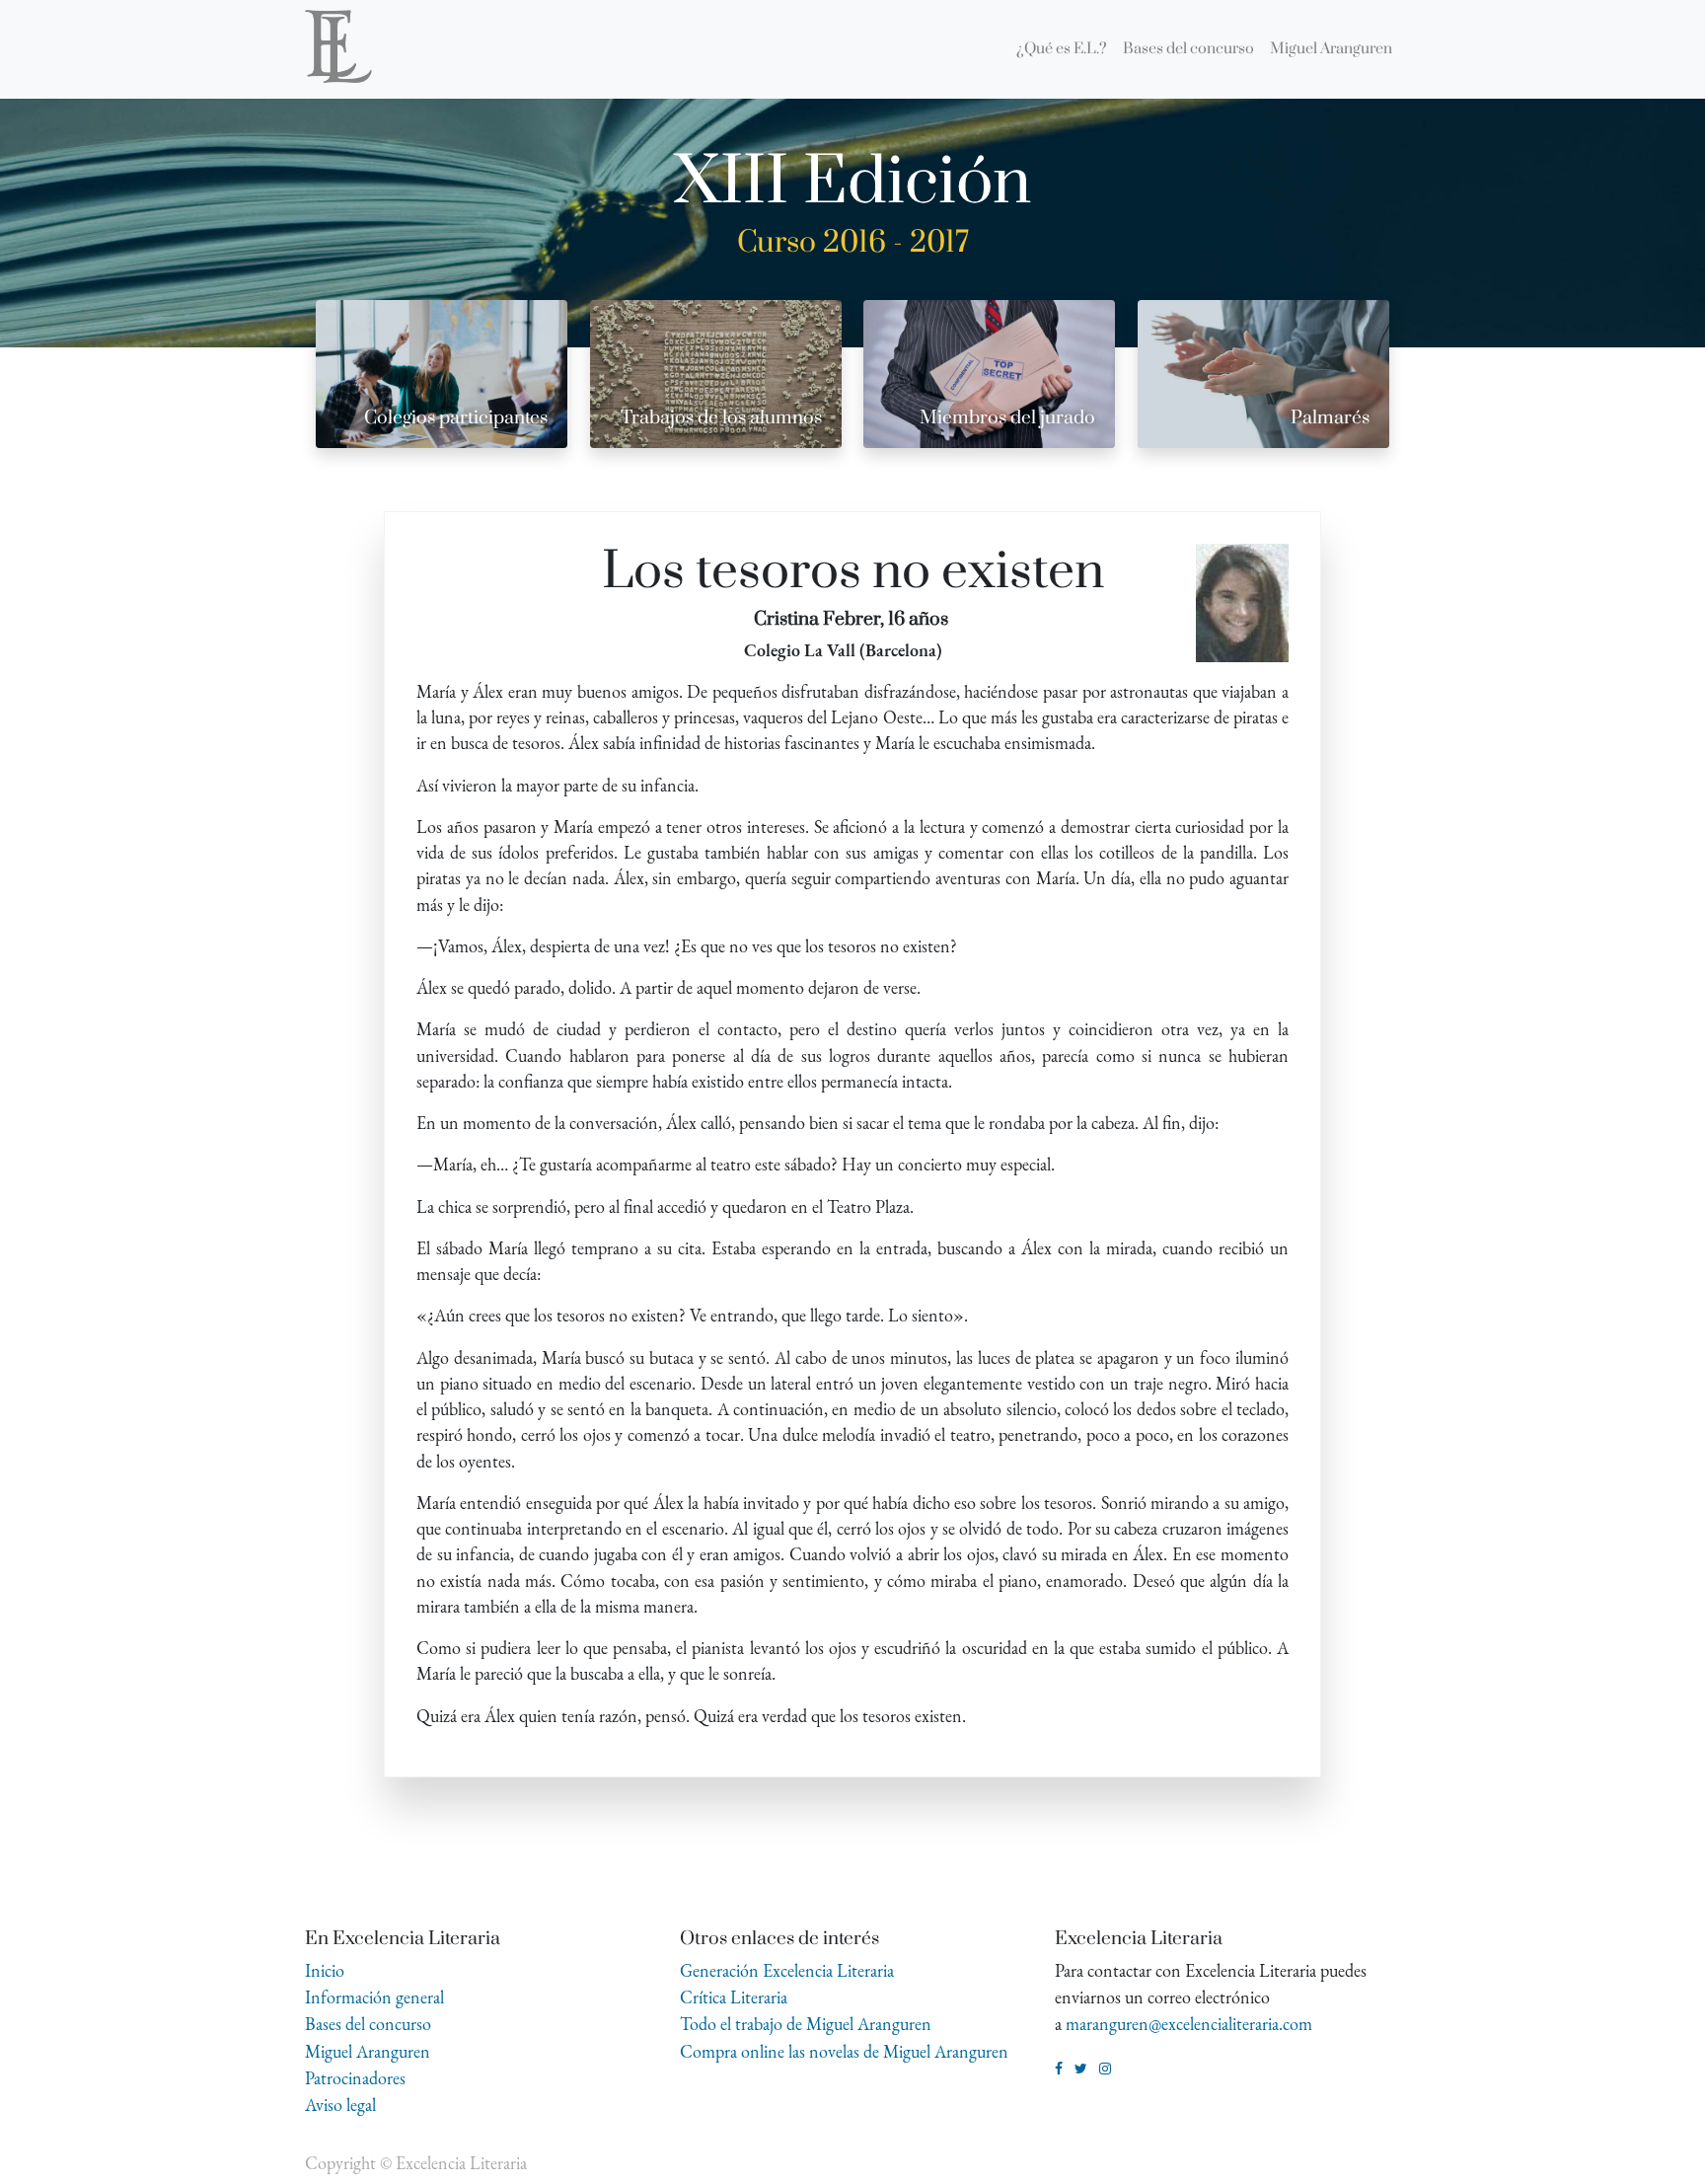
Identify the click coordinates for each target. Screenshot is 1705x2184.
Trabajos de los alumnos (721, 418)
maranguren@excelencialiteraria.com (1189, 2024)
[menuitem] (1062, 49)
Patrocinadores (355, 2078)
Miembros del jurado (1007, 418)
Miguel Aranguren (368, 2051)
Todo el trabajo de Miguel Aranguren (806, 2024)
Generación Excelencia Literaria (787, 1970)
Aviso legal (340, 2105)
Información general (374, 1997)
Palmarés (1330, 418)
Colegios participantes (456, 418)
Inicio (325, 1970)
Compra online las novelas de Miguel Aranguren (844, 2051)
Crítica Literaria (734, 1997)
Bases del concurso (368, 2024)
